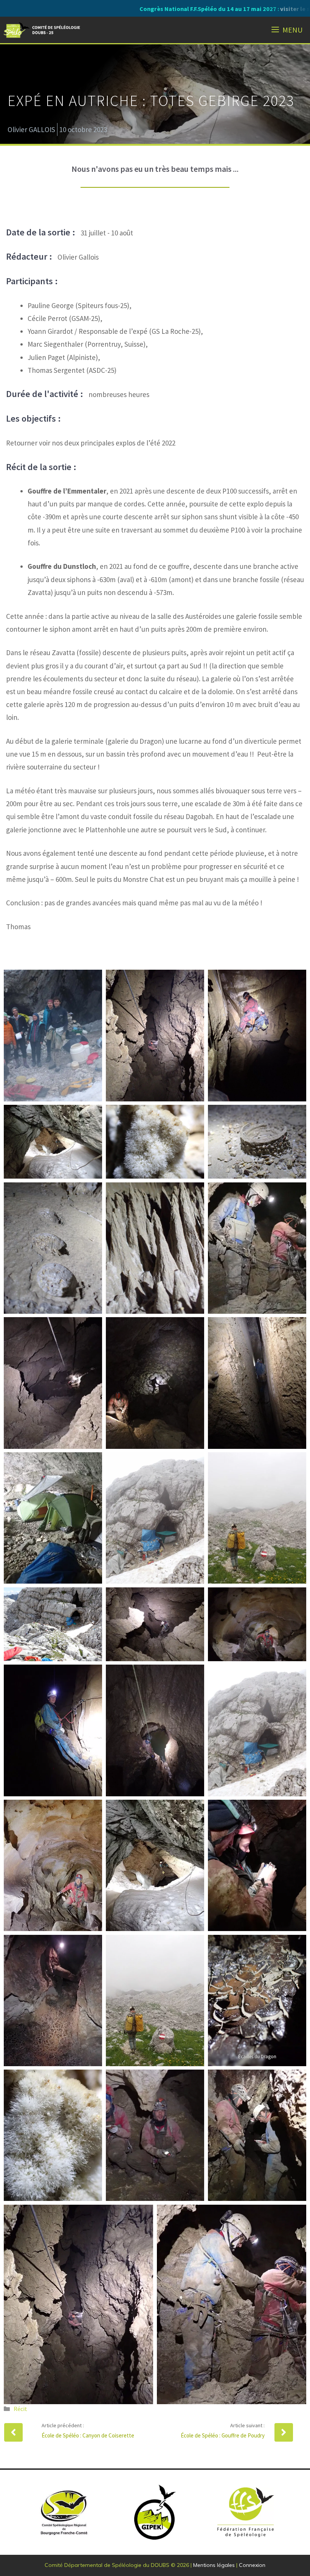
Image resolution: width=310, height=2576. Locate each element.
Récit (20, 2409)
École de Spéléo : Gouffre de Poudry (223, 2435)
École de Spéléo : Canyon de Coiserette (88, 2435)
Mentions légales (214, 2565)
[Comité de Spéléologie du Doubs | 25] (43, 30)
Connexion (252, 2565)
